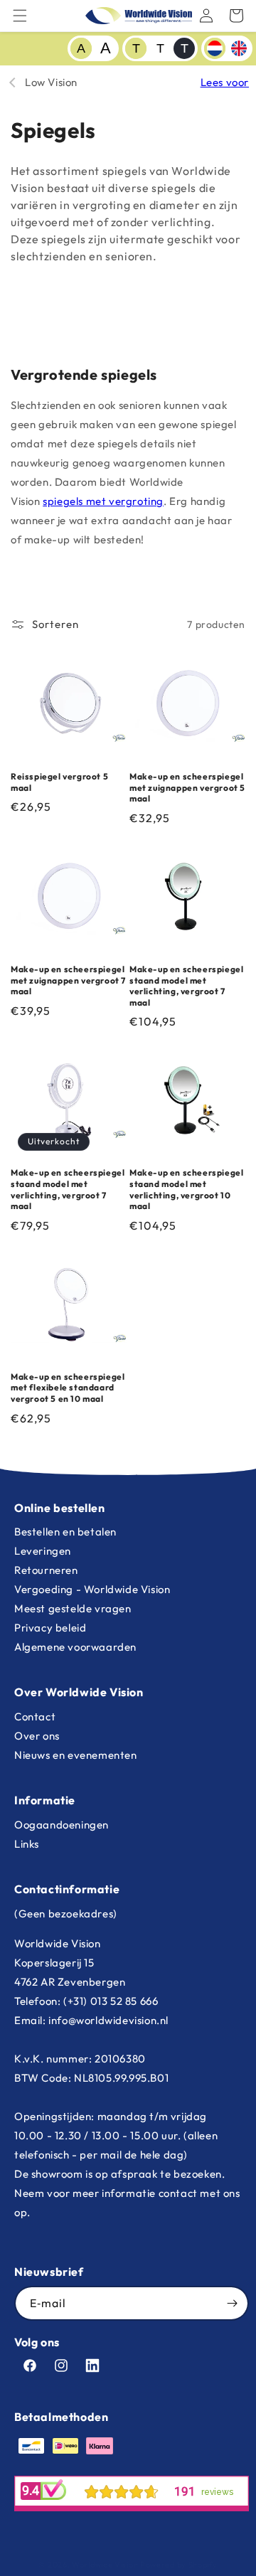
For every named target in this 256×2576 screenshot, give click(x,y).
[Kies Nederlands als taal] (215, 48)
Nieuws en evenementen (76, 1755)
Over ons (37, 1736)
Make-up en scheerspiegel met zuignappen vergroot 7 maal (68, 980)
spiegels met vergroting (103, 501)
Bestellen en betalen (65, 1532)
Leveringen (43, 1551)
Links (27, 1844)
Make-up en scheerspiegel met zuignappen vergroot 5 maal (187, 787)
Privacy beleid (50, 1628)
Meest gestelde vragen (73, 1608)
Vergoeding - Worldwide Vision (92, 1589)
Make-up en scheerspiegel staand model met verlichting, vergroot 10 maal (186, 1189)
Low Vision (51, 82)
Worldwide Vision (105, 2565)
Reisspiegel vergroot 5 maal (59, 782)
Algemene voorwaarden (75, 1647)
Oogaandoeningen (62, 1825)
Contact (35, 1717)
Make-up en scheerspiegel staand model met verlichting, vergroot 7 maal (186, 986)
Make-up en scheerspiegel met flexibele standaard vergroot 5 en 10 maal (68, 1388)
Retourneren (46, 1570)
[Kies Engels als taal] (239, 48)
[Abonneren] (232, 2303)
